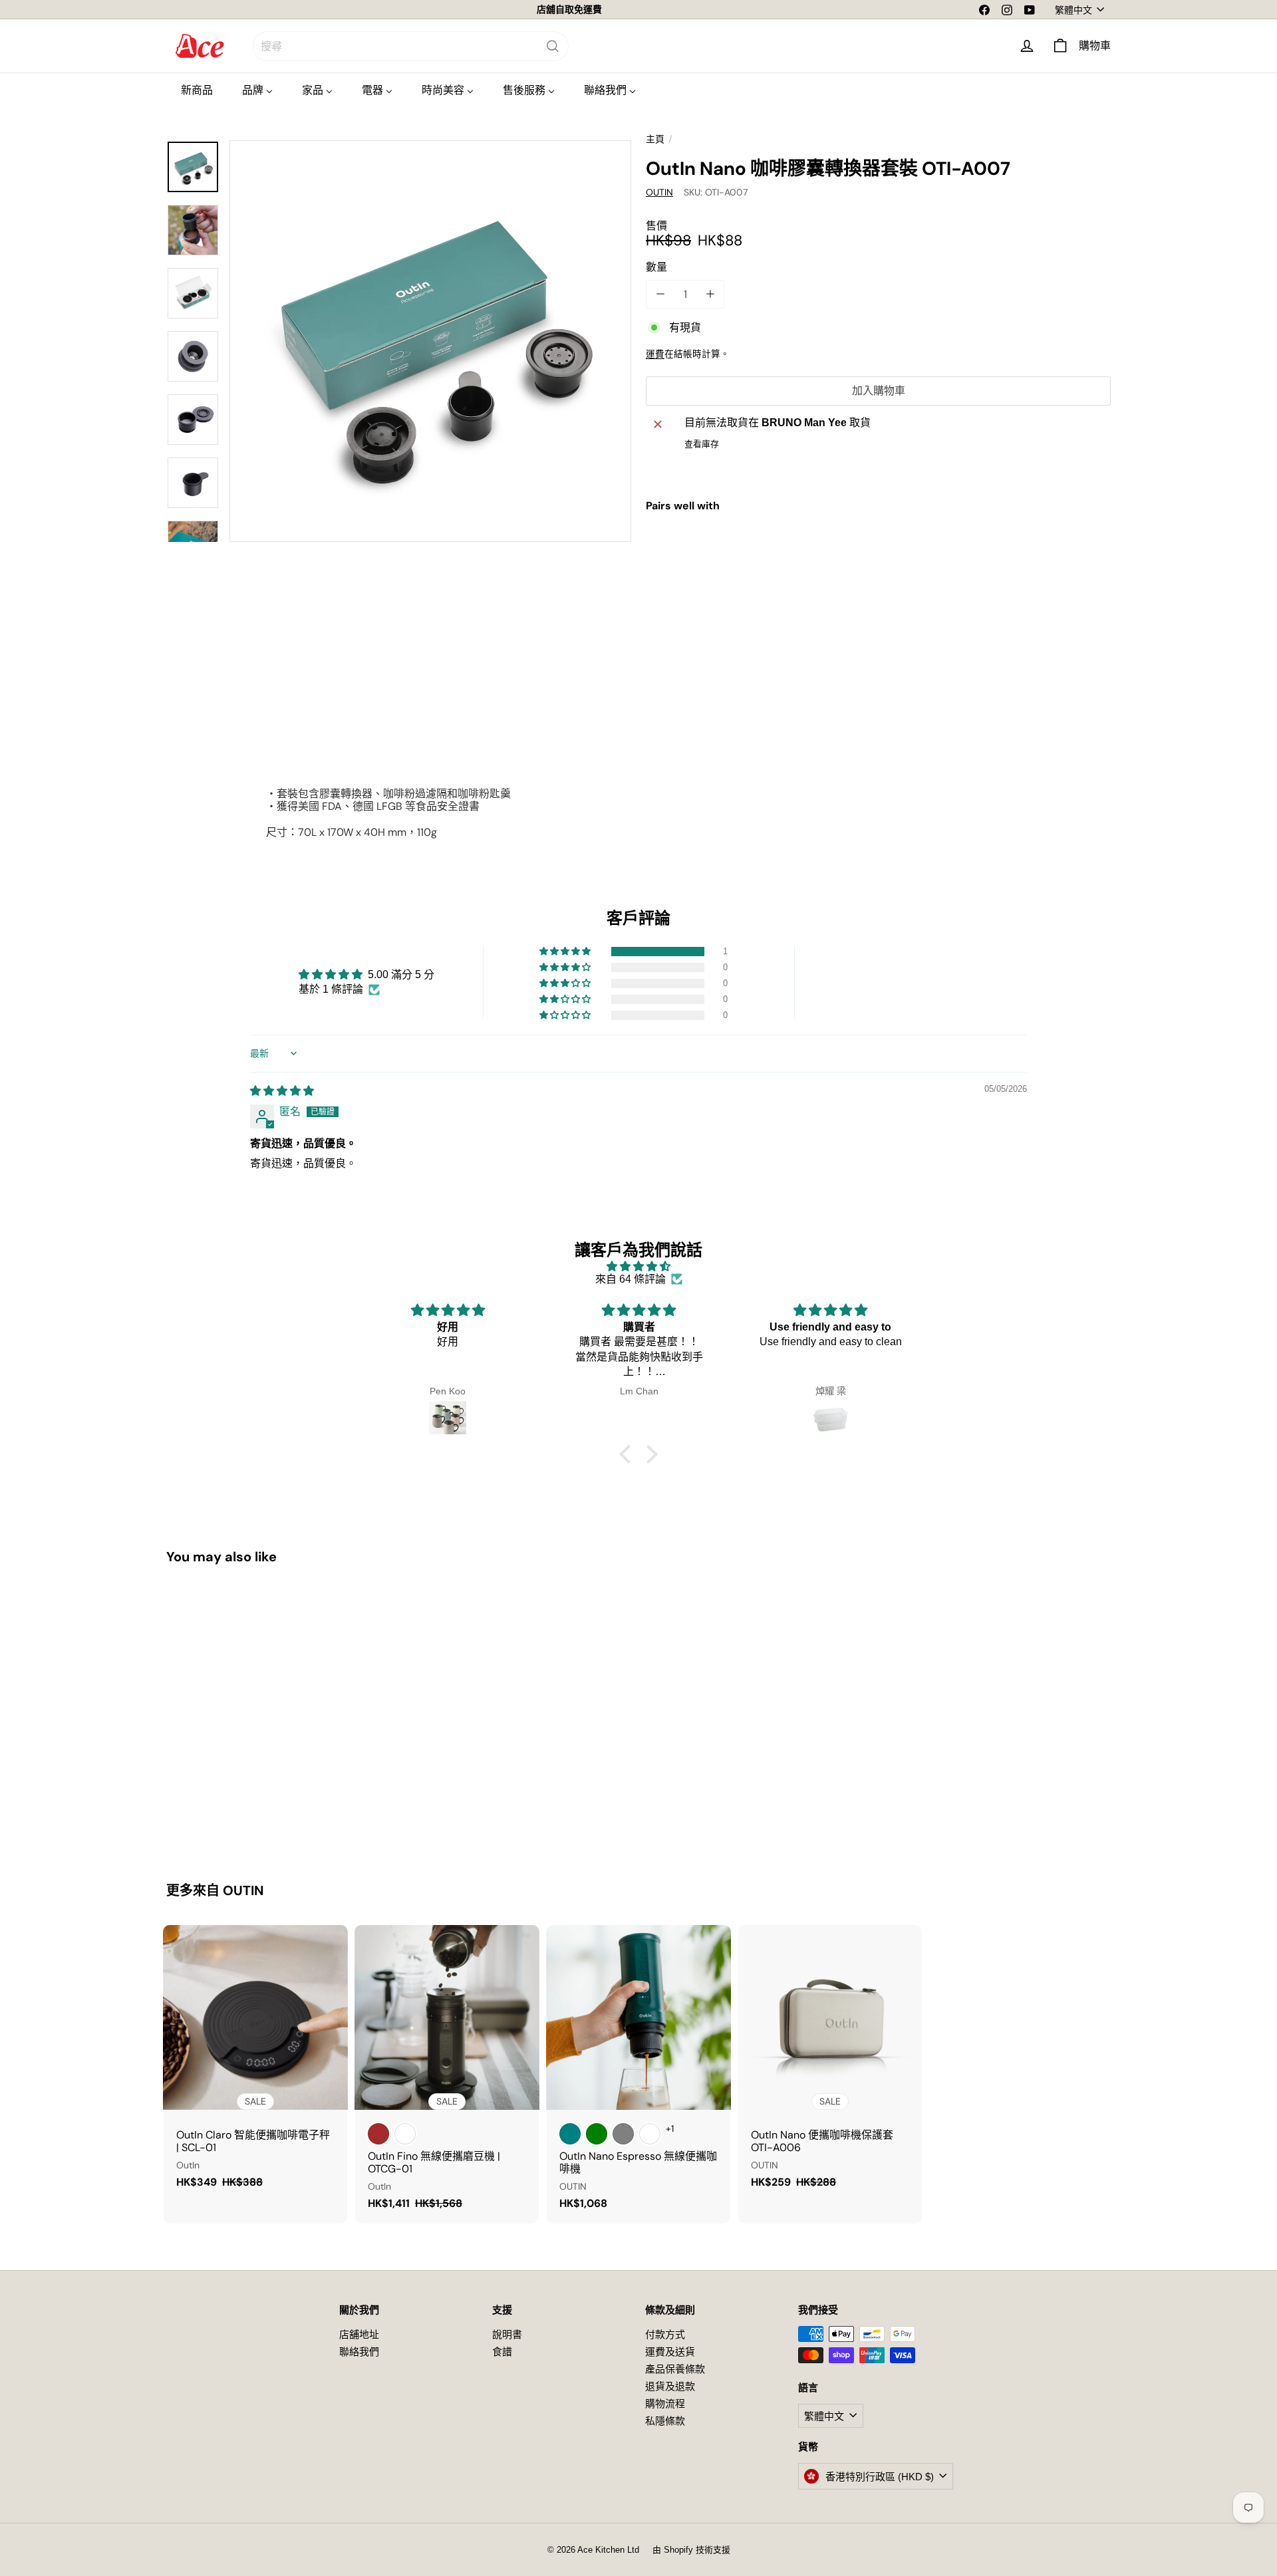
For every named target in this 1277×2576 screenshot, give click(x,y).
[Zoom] (430, 341)
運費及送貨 (670, 2352)
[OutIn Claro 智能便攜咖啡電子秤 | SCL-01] (255, 2063)
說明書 (507, 2334)
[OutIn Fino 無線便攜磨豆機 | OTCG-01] (447, 2074)
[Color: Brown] (378, 2134)
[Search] (553, 46)
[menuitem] (197, 90)
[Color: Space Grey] (623, 2134)
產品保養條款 (675, 2369)
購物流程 (665, 2403)
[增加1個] (710, 294)
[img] (282, 1091)
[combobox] (411, 46)
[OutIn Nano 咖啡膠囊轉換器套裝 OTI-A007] (878, 570)
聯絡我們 (359, 2352)
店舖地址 (359, 2334)
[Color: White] (405, 2134)
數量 (656, 267)
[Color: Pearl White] (650, 2134)
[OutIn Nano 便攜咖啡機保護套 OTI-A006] (830, 2063)
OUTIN (243, 1890)
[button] (566, 952)
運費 (655, 354)
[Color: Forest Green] (597, 2134)
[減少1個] (660, 294)
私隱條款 (665, 2421)
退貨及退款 (670, 2386)
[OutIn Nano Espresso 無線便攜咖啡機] (638, 2074)
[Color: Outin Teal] (570, 2134)
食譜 (502, 2352)
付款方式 (665, 2334)
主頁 (655, 139)
